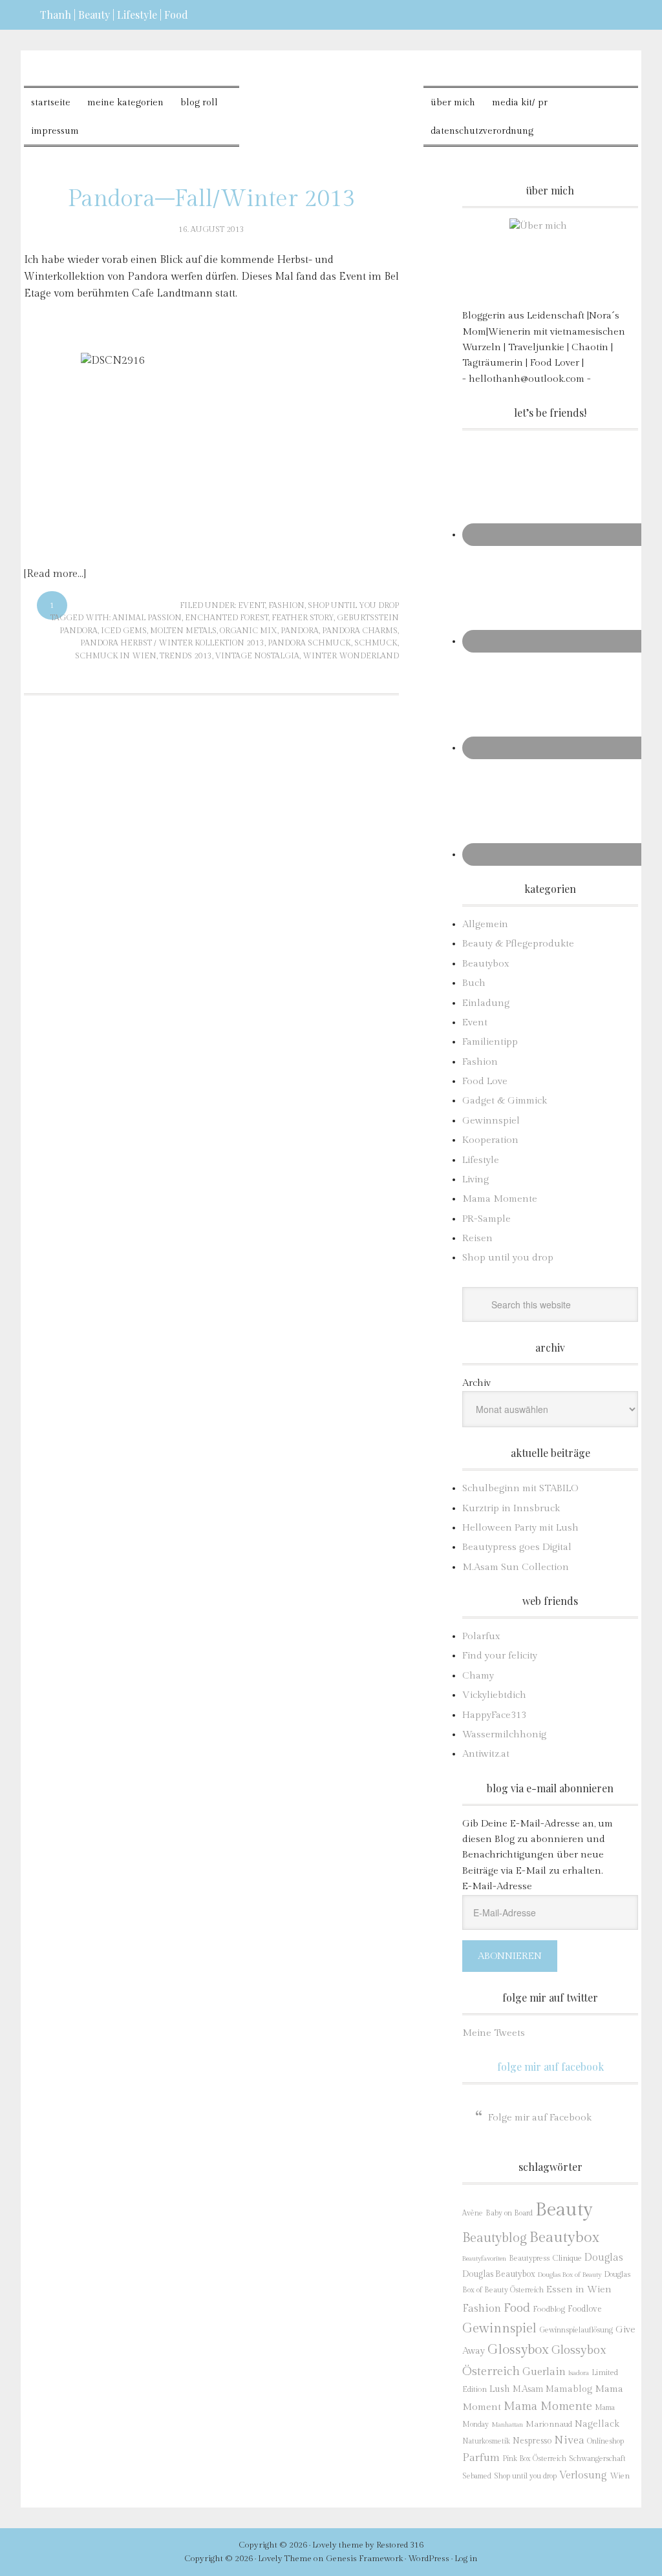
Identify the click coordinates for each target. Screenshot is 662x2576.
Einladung (486, 1003)
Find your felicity (500, 1656)
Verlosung (583, 2476)
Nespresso (532, 2441)
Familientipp (490, 1042)
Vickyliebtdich (494, 1695)
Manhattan (507, 2424)
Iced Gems (124, 631)
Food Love (485, 1081)
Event (251, 605)
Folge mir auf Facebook (550, 2067)
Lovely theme (338, 2545)
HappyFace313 (494, 1715)
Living (475, 1179)
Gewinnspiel (491, 1121)
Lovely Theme (285, 2559)
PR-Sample (486, 1219)
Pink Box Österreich (534, 2459)
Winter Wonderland (351, 656)
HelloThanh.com (331, 97)
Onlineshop (605, 2441)
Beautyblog (495, 2238)
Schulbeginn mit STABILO (520, 1488)
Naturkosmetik (486, 2441)
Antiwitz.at (486, 1754)
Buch (474, 983)
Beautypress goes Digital (517, 1547)
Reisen (477, 1238)
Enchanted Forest (227, 618)
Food (517, 2308)
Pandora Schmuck (309, 643)
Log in (466, 2559)
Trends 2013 (186, 656)
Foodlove (585, 2309)
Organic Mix (249, 631)
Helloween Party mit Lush (520, 1528)
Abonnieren (510, 1956)
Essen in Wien (579, 2289)
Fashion (286, 605)
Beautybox (486, 964)
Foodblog (549, 2309)
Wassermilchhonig (504, 1734)
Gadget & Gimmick (505, 1101)
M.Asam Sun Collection (516, 1567)
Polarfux (481, 1636)
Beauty (564, 2210)
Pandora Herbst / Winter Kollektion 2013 (172, 643)
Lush (500, 2389)
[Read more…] (55, 574)
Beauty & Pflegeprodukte (518, 944)
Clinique (567, 2258)
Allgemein (485, 924)
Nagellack (597, 2424)
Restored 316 (400, 2545)
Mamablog (569, 2389)
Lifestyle (481, 1160)
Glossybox (518, 2350)
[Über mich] (550, 259)
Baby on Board (509, 2213)
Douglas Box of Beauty (570, 2275)
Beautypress (529, 2258)
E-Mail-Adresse (497, 1886)
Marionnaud (549, 2424)
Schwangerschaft (597, 2458)
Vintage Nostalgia (257, 656)
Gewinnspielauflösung (576, 2330)
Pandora (300, 631)
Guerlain (544, 2372)
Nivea (569, 2440)
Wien (620, 2476)
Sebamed (477, 2476)
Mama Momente (500, 1199)
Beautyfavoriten (484, 2258)
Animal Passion (147, 618)
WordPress (429, 2559)
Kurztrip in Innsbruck (511, 1508)
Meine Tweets (494, 2033)
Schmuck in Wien (116, 656)
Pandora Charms (360, 631)
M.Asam (528, 2389)
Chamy (478, 1676)
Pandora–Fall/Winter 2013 (212, 199)
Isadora (579, 2373)
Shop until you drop (353, 605)
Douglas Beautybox (499, 2274)
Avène (473, 2213)
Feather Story (303, 618)
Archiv (476, 1383)
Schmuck (376, 643)
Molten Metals (183, 631)
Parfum (481, 2458)
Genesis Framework (364, 2559)
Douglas (604, 2257)
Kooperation (490, 1140)
